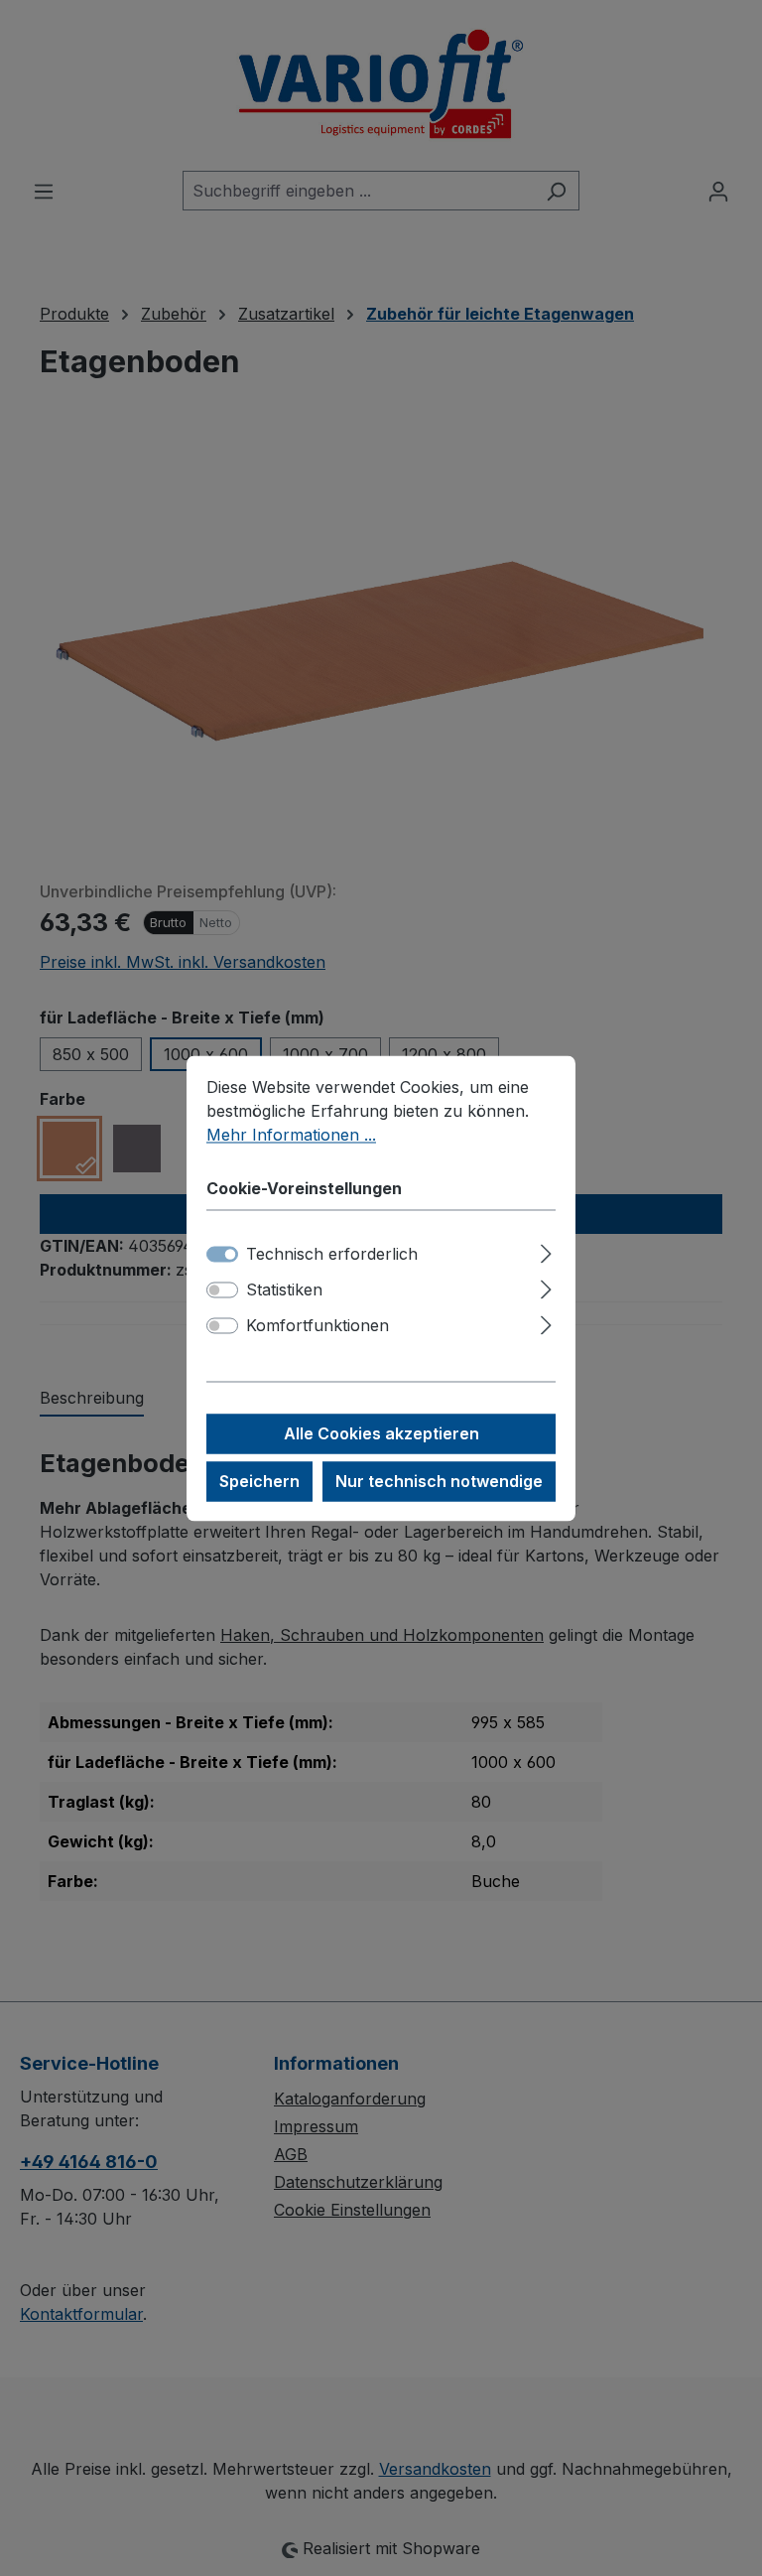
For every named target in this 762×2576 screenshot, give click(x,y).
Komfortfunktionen (317, 1325)
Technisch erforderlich (332, 1254)
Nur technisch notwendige (439, 1481)
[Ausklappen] (546, 1250)
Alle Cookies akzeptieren (381, 1433)
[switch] (222, 1289)
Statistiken (284, 1289)
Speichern (259, 1481)
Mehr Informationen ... (291, 1135)
